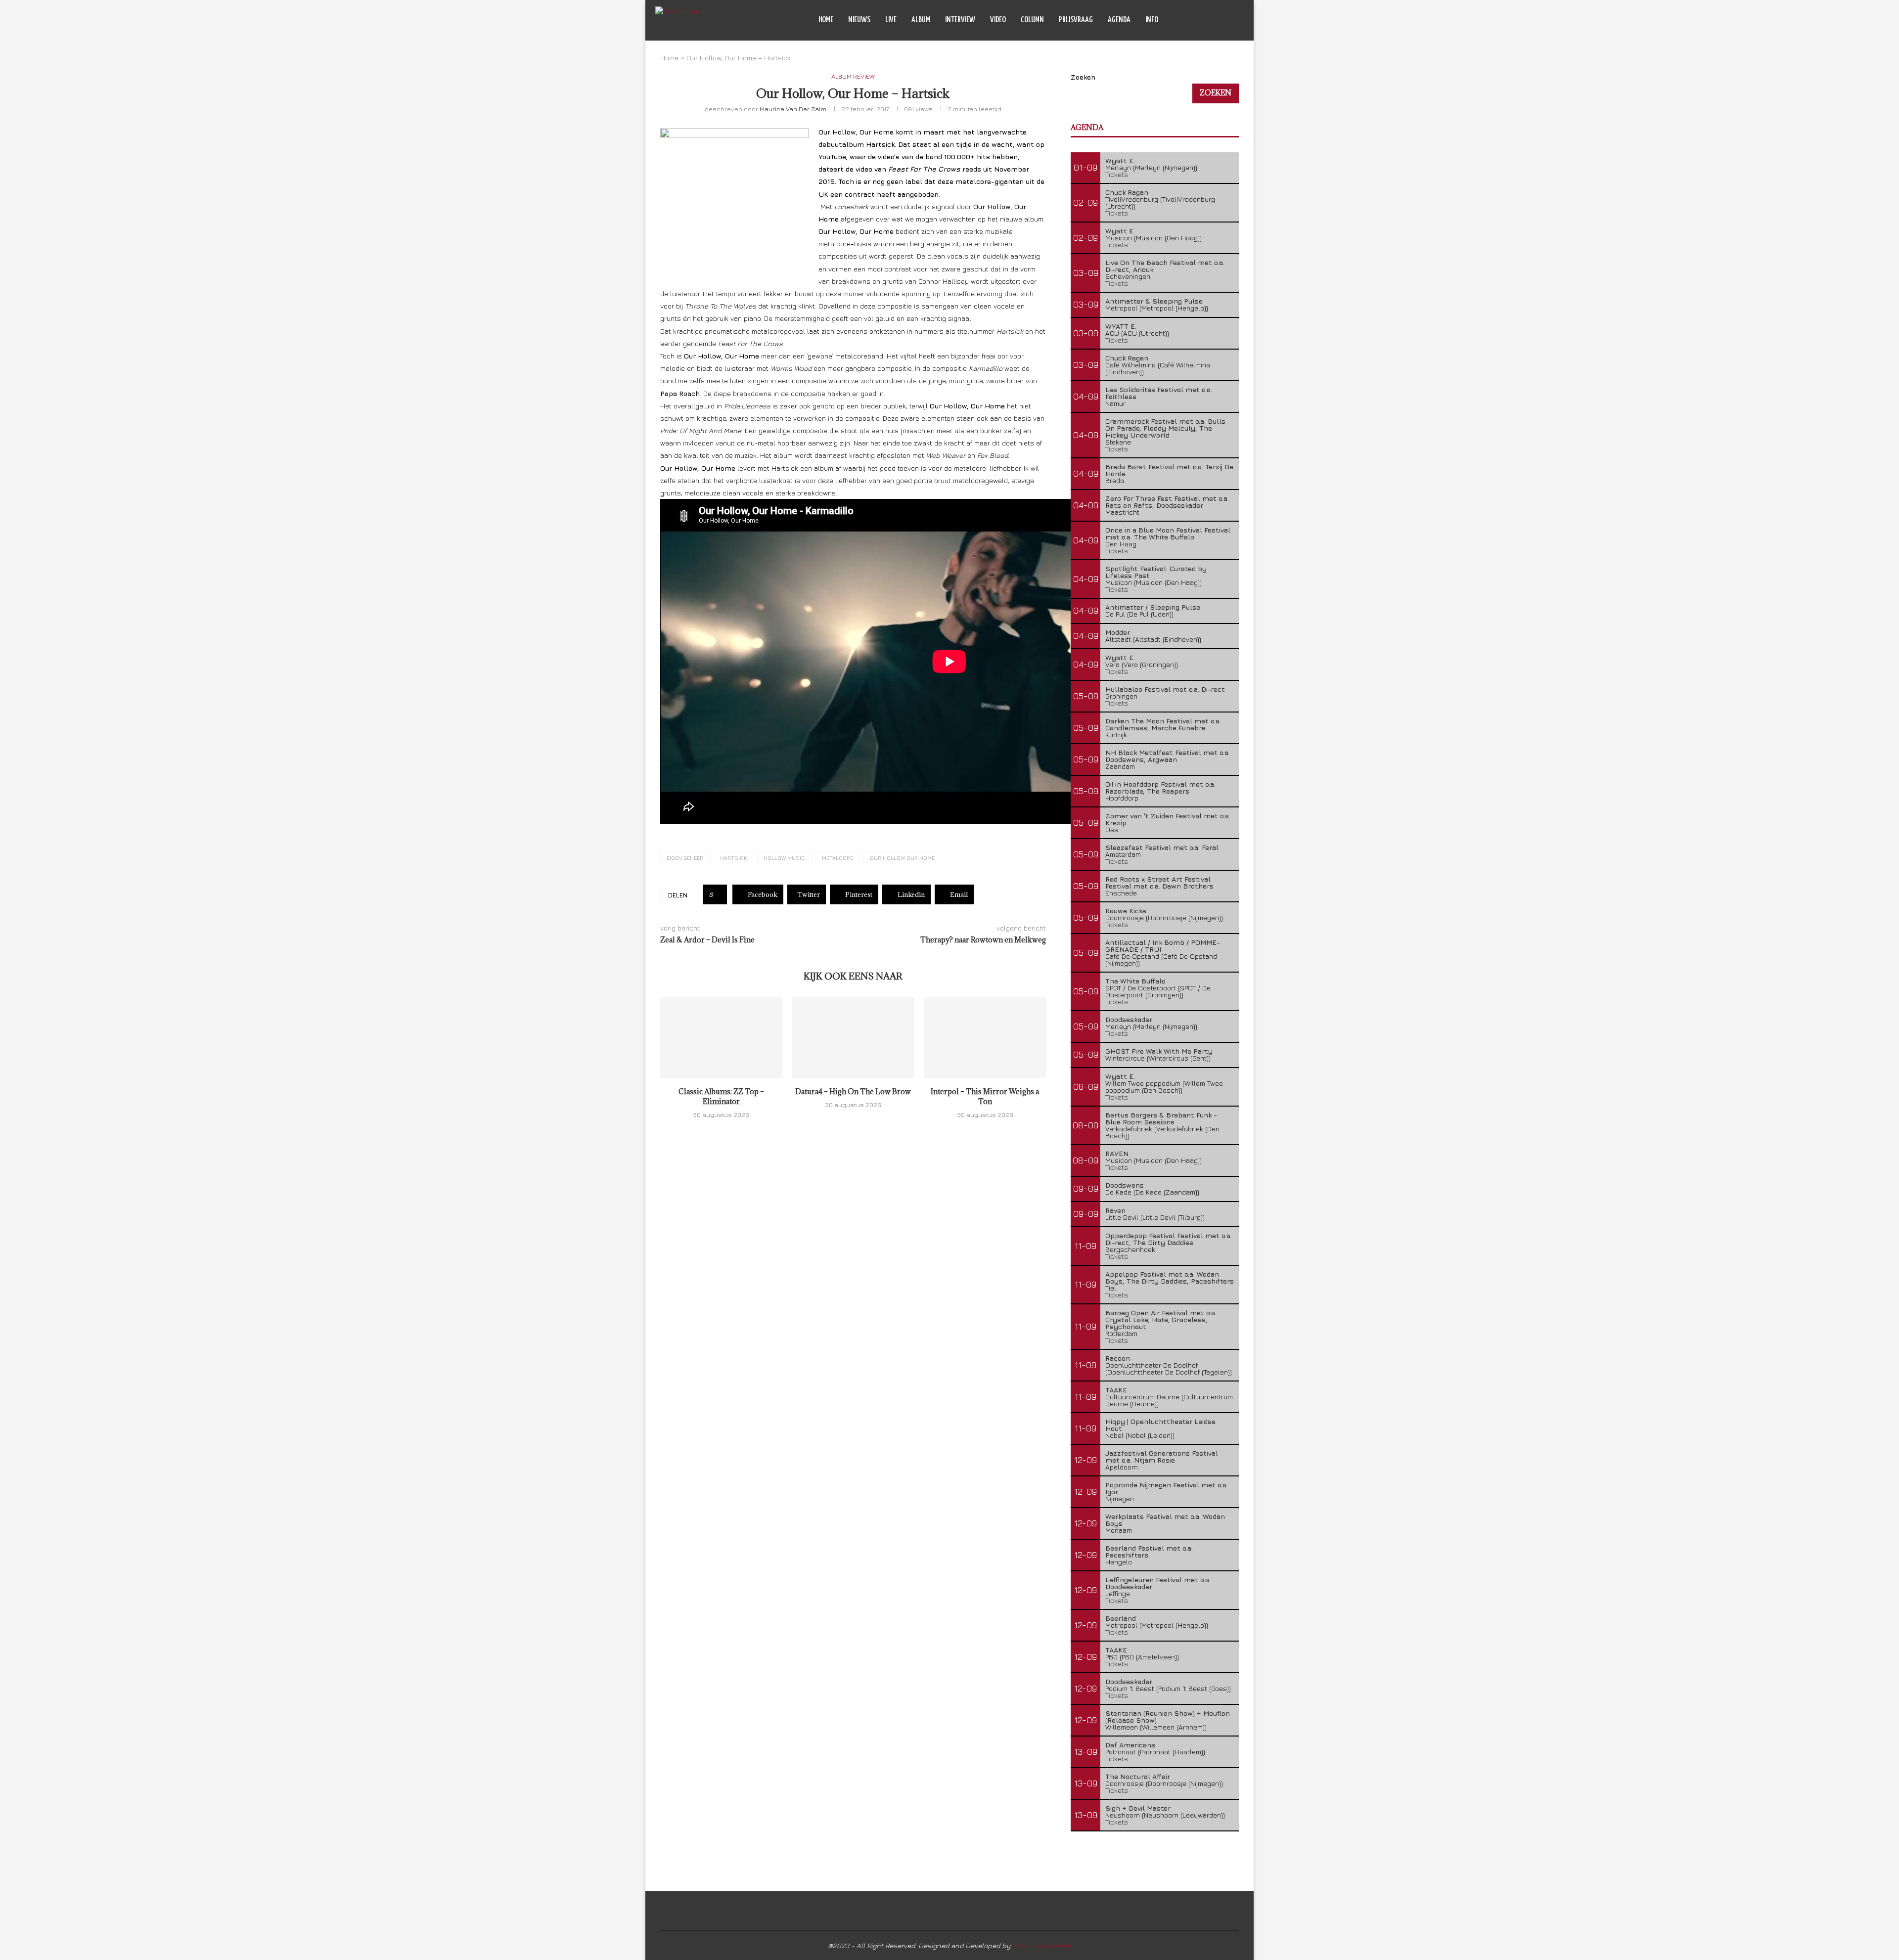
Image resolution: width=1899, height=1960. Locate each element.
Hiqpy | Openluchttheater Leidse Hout (1160, 1425)
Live (891, 20)
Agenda (1119, 20)
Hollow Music (784, 858)
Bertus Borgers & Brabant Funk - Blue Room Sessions (1161, 1118)
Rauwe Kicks (1126, 911)
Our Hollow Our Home (902, 858)
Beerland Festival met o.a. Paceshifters (1149, 1551)
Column (1032, 20)
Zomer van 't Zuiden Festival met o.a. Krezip (1168, 819)
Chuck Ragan (1127, 192)
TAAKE (1116, 1390)
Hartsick (733, 858)
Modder (1118, 632)
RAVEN (1117, 1153)
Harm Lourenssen (1042, 1945)
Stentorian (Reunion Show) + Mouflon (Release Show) (1168, 1716)
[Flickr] (1219, 20)
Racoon (1118, 1358)
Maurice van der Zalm (793, 109)
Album (921, 20)
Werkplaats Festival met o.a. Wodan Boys (1165, 1520)
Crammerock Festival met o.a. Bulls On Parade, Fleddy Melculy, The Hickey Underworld (1165, 428)
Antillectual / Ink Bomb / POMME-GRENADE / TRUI (1163, 946)
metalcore (837, 858)
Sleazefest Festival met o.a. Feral (1162, 847)
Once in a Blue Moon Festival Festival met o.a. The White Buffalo (1168, 533)
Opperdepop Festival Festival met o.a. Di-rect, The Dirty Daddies (1169, 1239)
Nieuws (859, 20)
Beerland (1121, 1618)
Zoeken (1083, 77)
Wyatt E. (1120, 160)
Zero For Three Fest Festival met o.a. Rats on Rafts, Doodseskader (1167, 502)
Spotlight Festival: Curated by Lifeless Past (1156, 572)
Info (1152, 20)
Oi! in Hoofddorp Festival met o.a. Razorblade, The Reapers (1160, 787)
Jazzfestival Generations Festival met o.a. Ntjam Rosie (1162, 1456)
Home (826, 20)
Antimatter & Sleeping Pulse (1154, 301)
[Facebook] (1198, 20)
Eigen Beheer (685, 858)
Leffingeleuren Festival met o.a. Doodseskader (1158, 1583)
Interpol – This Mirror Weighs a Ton (985, 1096)
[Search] (1239, 20)
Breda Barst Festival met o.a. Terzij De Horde (1169, 470)
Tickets (1117, 174)
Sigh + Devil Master (1138, 1808)
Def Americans (1130, 1745)
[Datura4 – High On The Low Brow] (853, 1037)
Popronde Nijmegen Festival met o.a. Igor (1167, 1488)
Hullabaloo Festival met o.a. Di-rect (1165, 689)
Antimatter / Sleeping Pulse (1153, 607)
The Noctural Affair (1138, 1776)
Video (998, 20)
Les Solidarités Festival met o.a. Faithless (1159, 393)
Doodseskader (1129, 1019)
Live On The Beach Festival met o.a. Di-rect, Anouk (1165, 266)
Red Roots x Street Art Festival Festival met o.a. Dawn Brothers (1159, 882)
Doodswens (1125, 1185)
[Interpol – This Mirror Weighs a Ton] (985, 1037)
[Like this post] (718, 894)
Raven (1115, 1210)
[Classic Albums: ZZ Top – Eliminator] (721, 1037)
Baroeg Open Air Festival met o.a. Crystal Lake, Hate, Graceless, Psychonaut (1161, 1319)
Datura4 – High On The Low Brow (853, 1091)
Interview (960, 20)
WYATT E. (1121, 326)
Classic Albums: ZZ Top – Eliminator (721, 1096)
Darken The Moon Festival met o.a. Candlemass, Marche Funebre (1163, 724)
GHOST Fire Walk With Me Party (1159, 1051)
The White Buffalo (1135, 981)
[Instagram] (1208, 20)
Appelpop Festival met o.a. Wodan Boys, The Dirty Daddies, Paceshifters (1170, 1277)
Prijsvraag (1076, 20)
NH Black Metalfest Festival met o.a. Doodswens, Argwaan (1168, 756)
